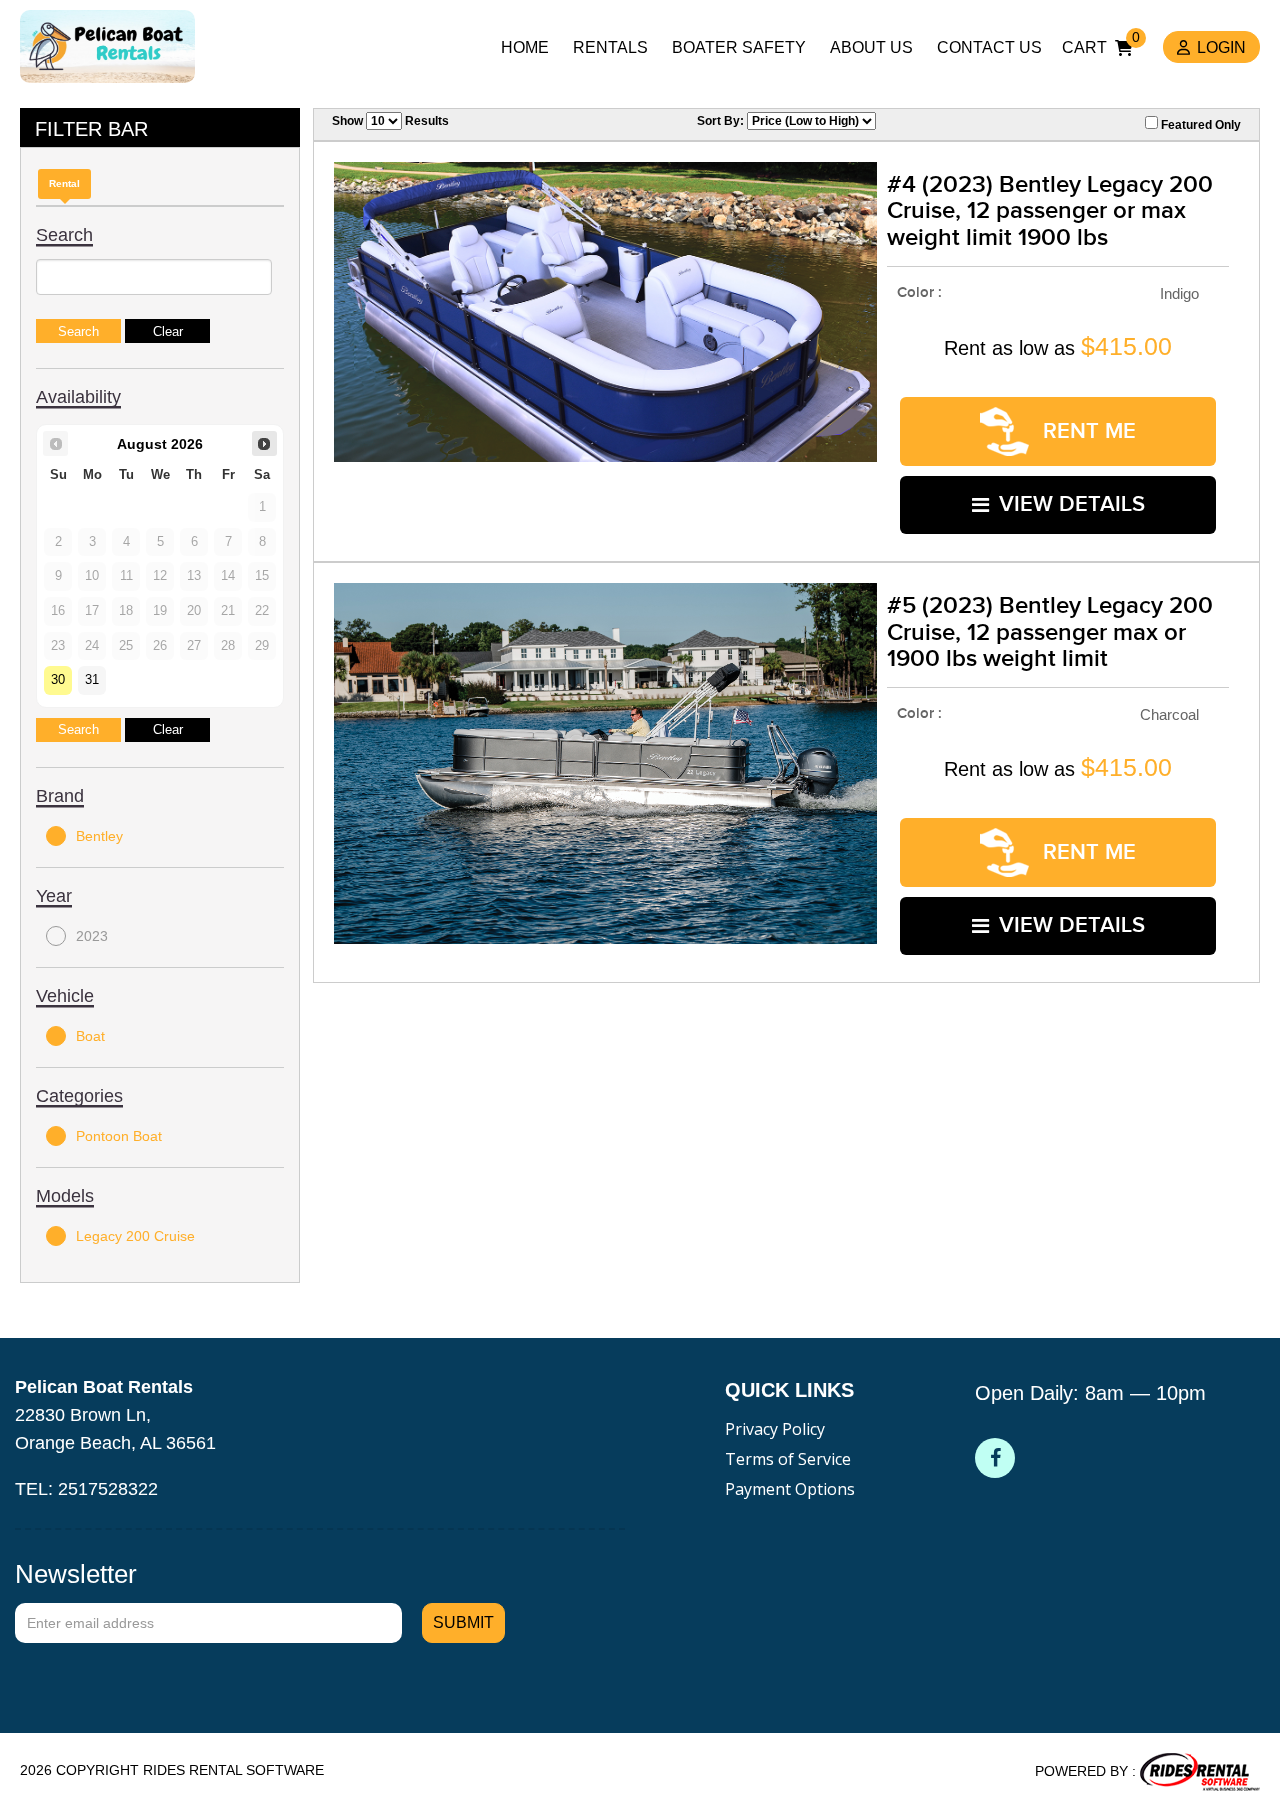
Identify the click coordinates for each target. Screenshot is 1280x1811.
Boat (90, 1036)
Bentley (99, 836)
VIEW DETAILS (1072, 504)
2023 (92, 936)
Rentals (610, 47)
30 (58, 680)
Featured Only (1199, 125)
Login (1221, 47)
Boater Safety (739, 47)
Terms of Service (788, 1459)
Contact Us (989, 47)
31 (92, 680)
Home (525, 47)
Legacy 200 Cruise (135, 1236)
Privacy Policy (775, 1429)
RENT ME (1086, 431)
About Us (871, 47)
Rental (64, 183)
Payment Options (790, 1489)
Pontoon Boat (119, 1136)
